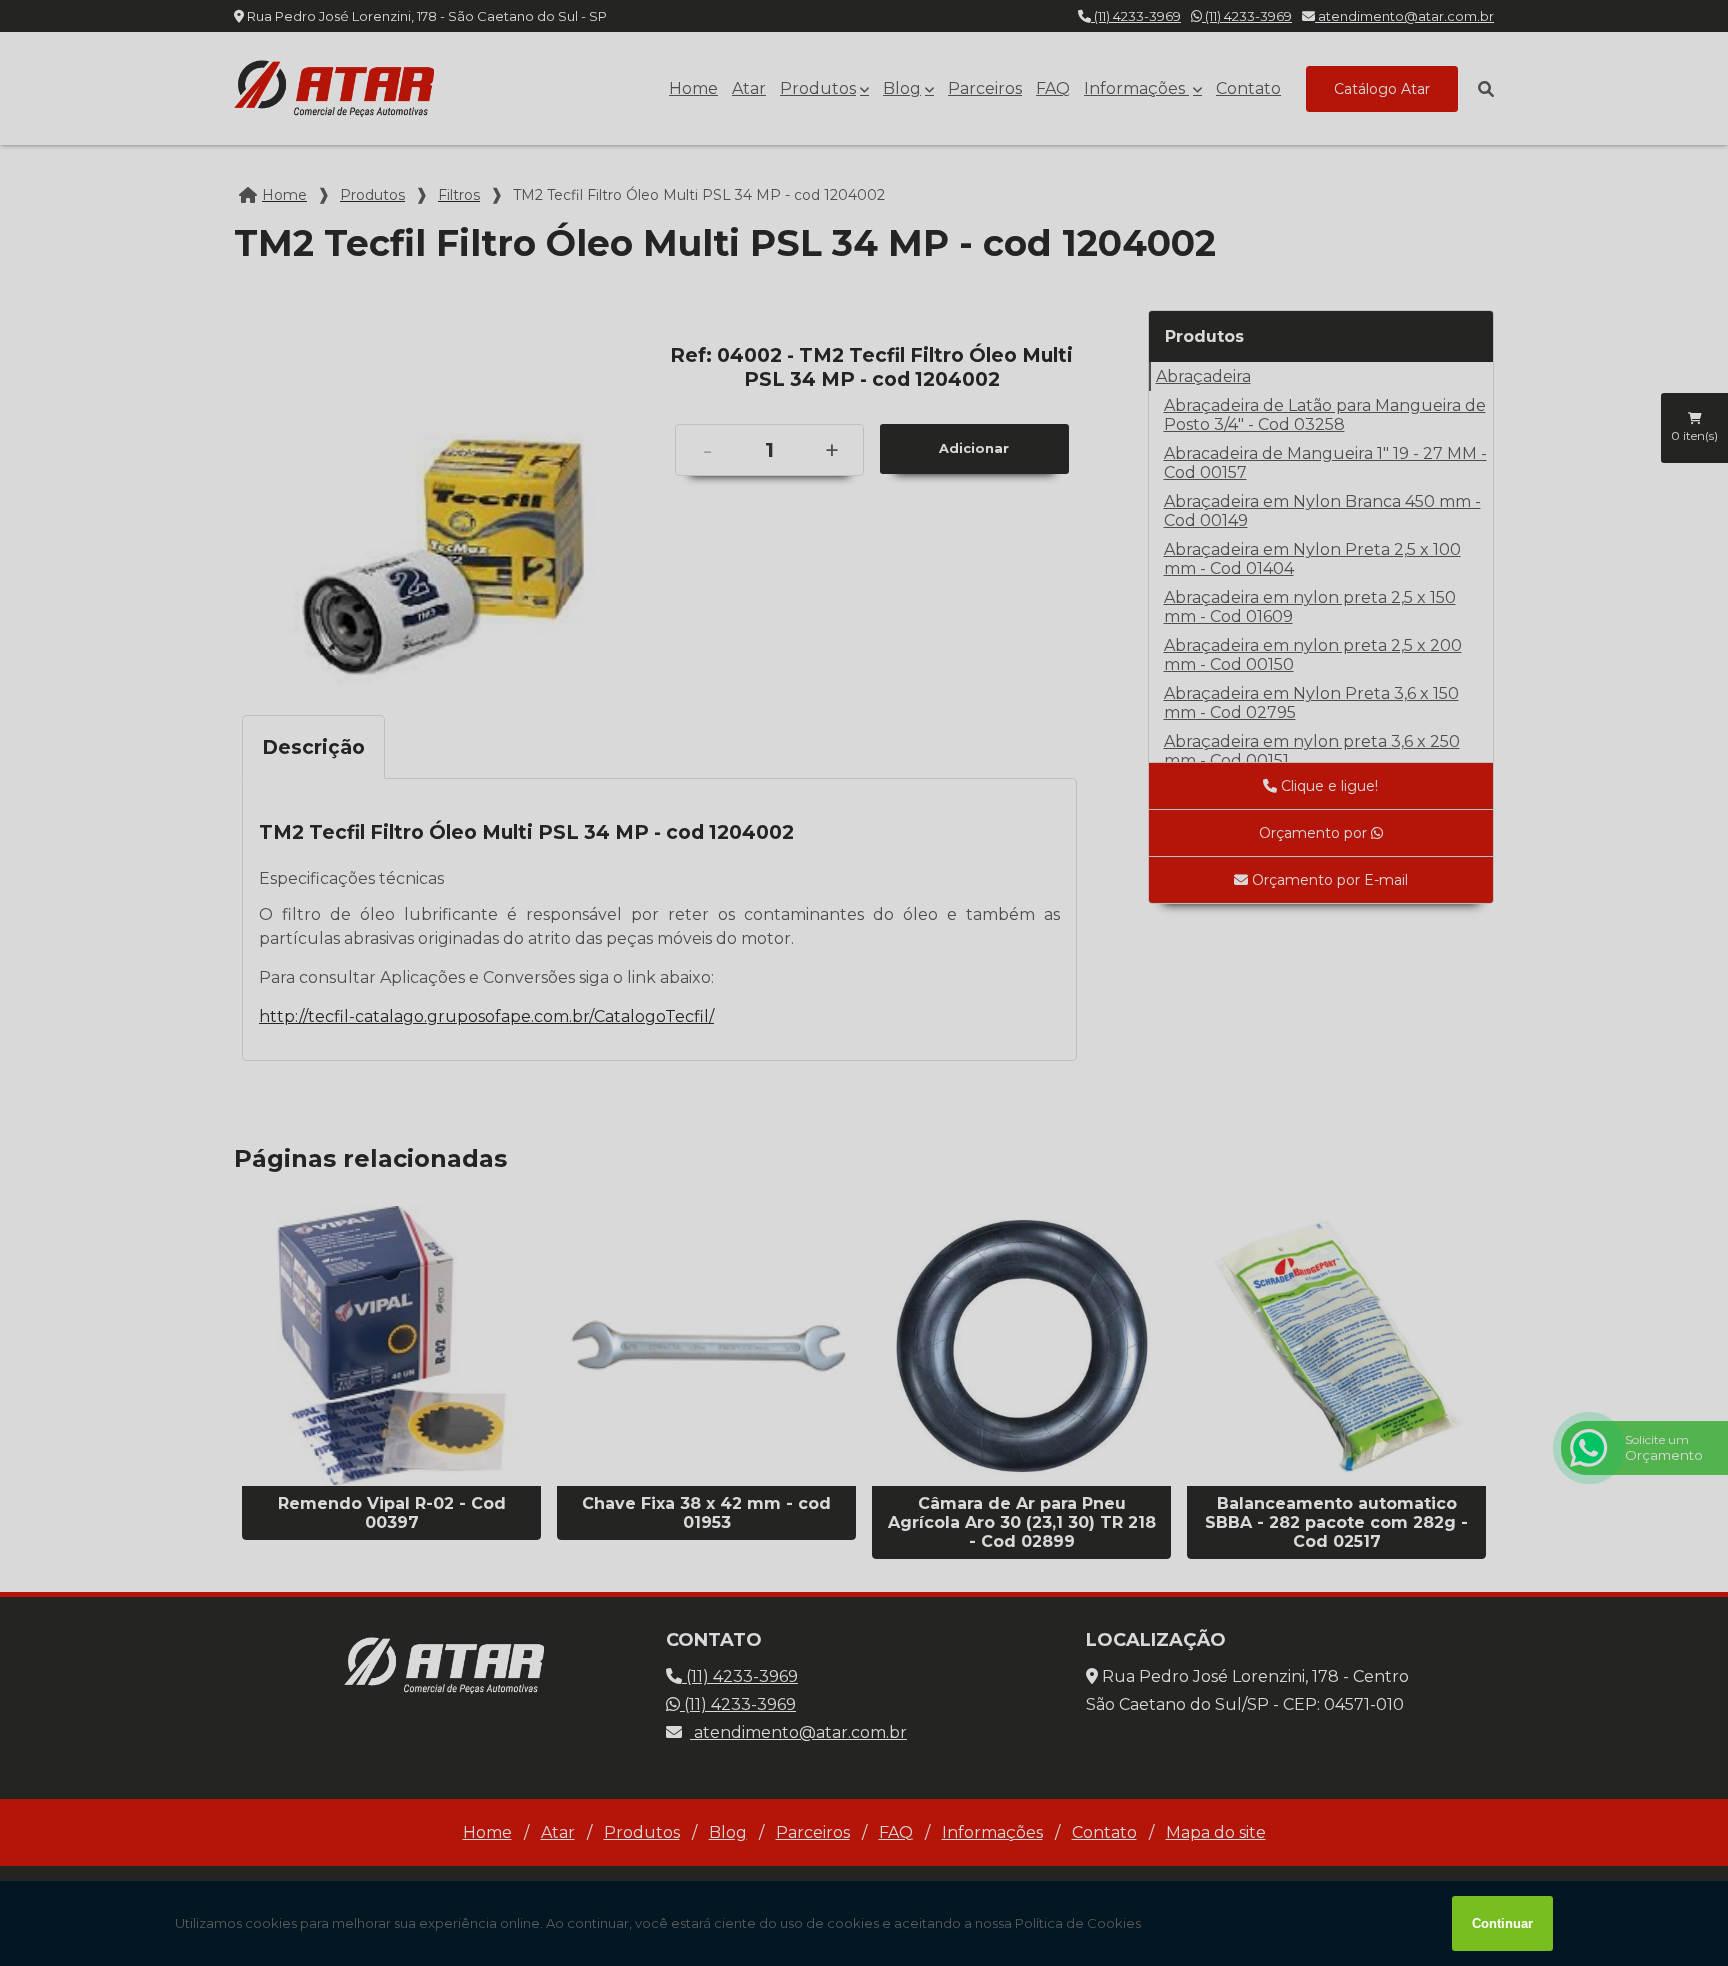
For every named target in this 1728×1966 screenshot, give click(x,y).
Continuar (1502, 1923)
